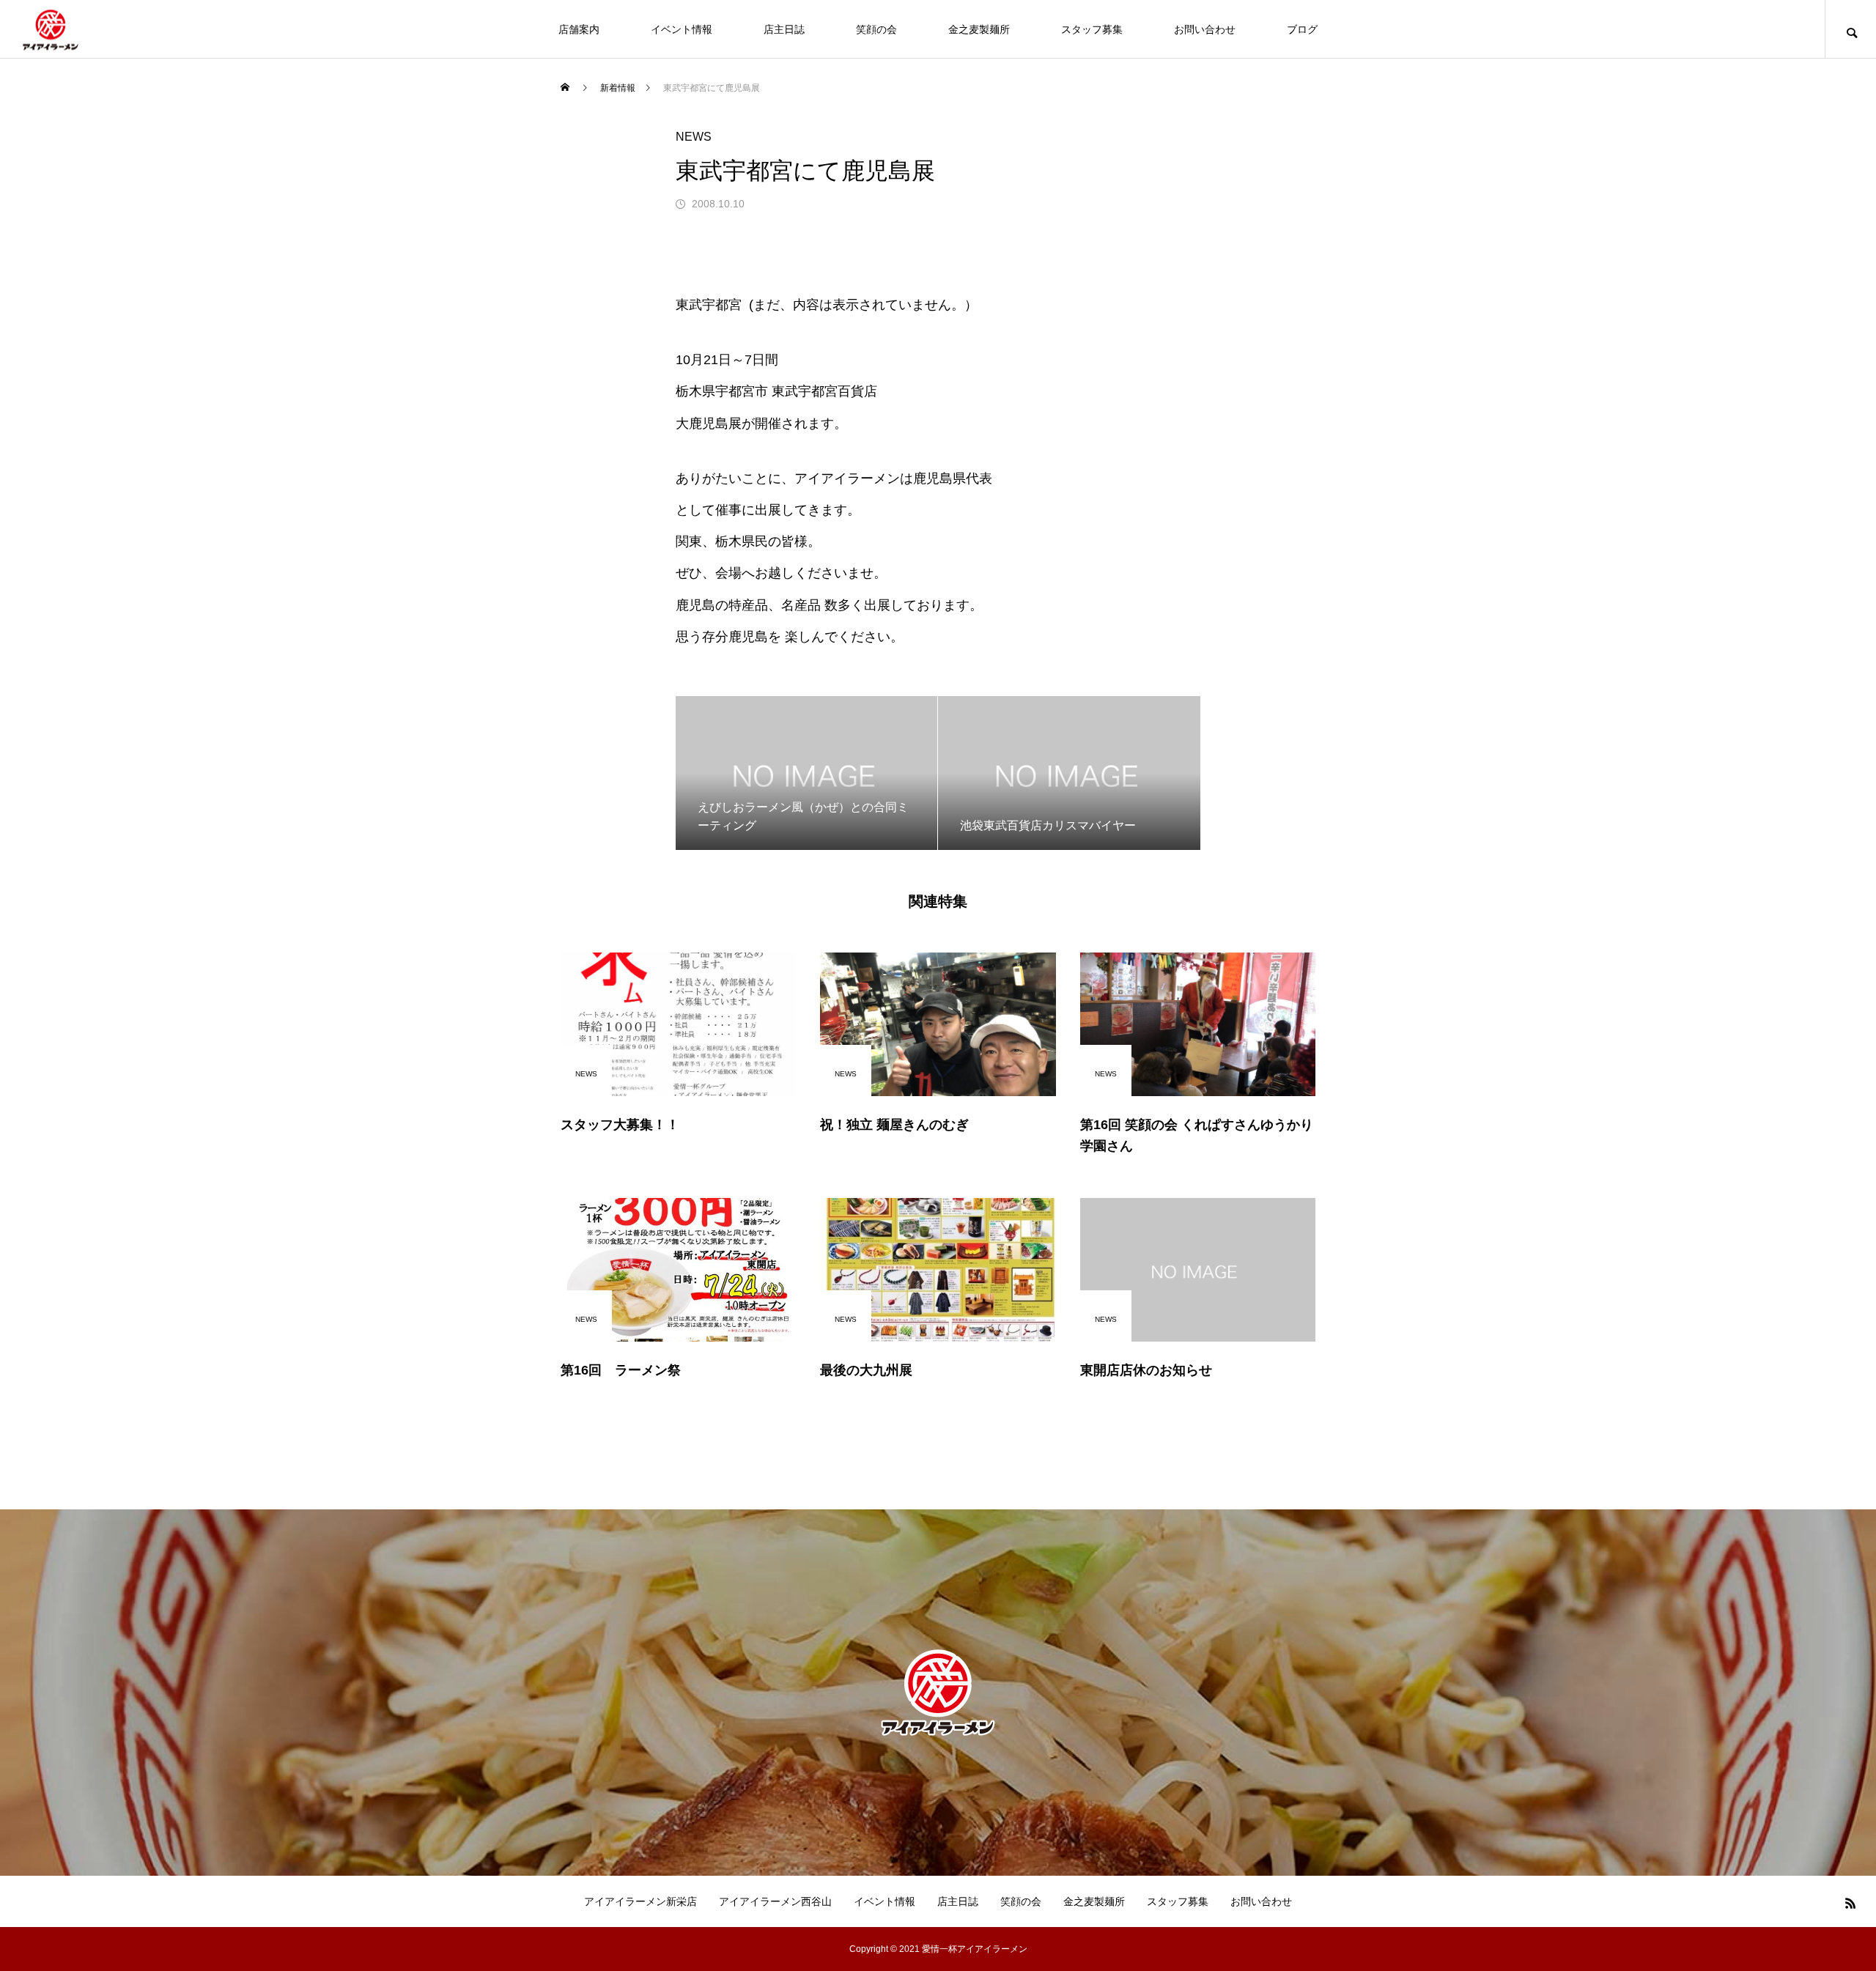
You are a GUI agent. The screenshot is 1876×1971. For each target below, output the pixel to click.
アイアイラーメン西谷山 (775, 1901)
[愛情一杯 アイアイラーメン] (51, 29)
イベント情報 (682, 29)
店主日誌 (784, 29)
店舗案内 (579, 29)
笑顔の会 (876, 29)
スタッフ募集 (1092, 29)
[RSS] (1850, 1903)
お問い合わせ (1205, 29)
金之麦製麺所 (979, 29)
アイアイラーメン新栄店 (640, 1901)
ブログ (1302, 29)
